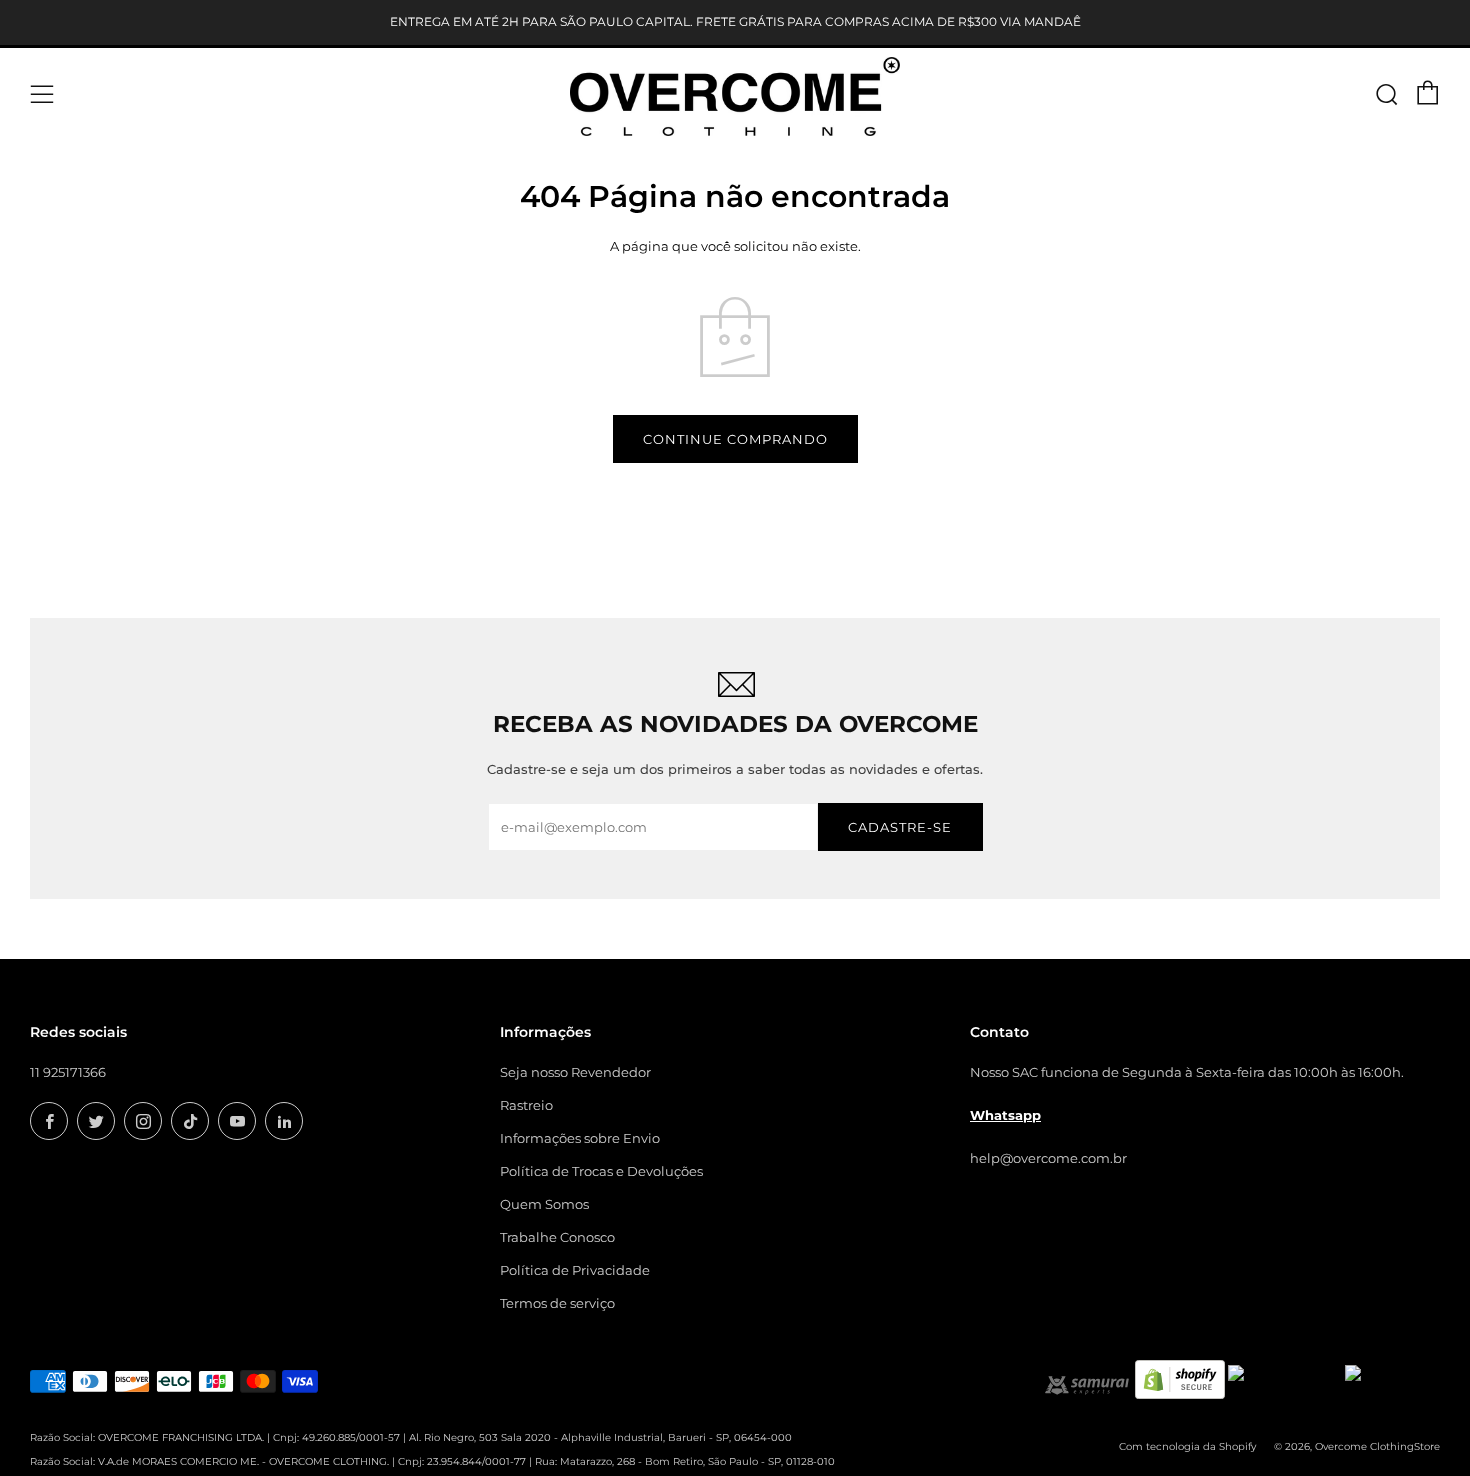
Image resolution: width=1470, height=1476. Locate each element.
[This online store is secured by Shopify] (1180, 1378)
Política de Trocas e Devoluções (601, 1171)
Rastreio (526, 1105)
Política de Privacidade (575, 1270)
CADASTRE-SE (900, 827)
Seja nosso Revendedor (575, 1072)
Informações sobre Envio (580, 1138)
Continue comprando (735, 439)
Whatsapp (1005, 1115)
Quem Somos (544, 1204)
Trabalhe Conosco (557, 1237)
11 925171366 (68, 1072)
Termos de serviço (557, 1303)
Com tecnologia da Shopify (1187, 1446)
